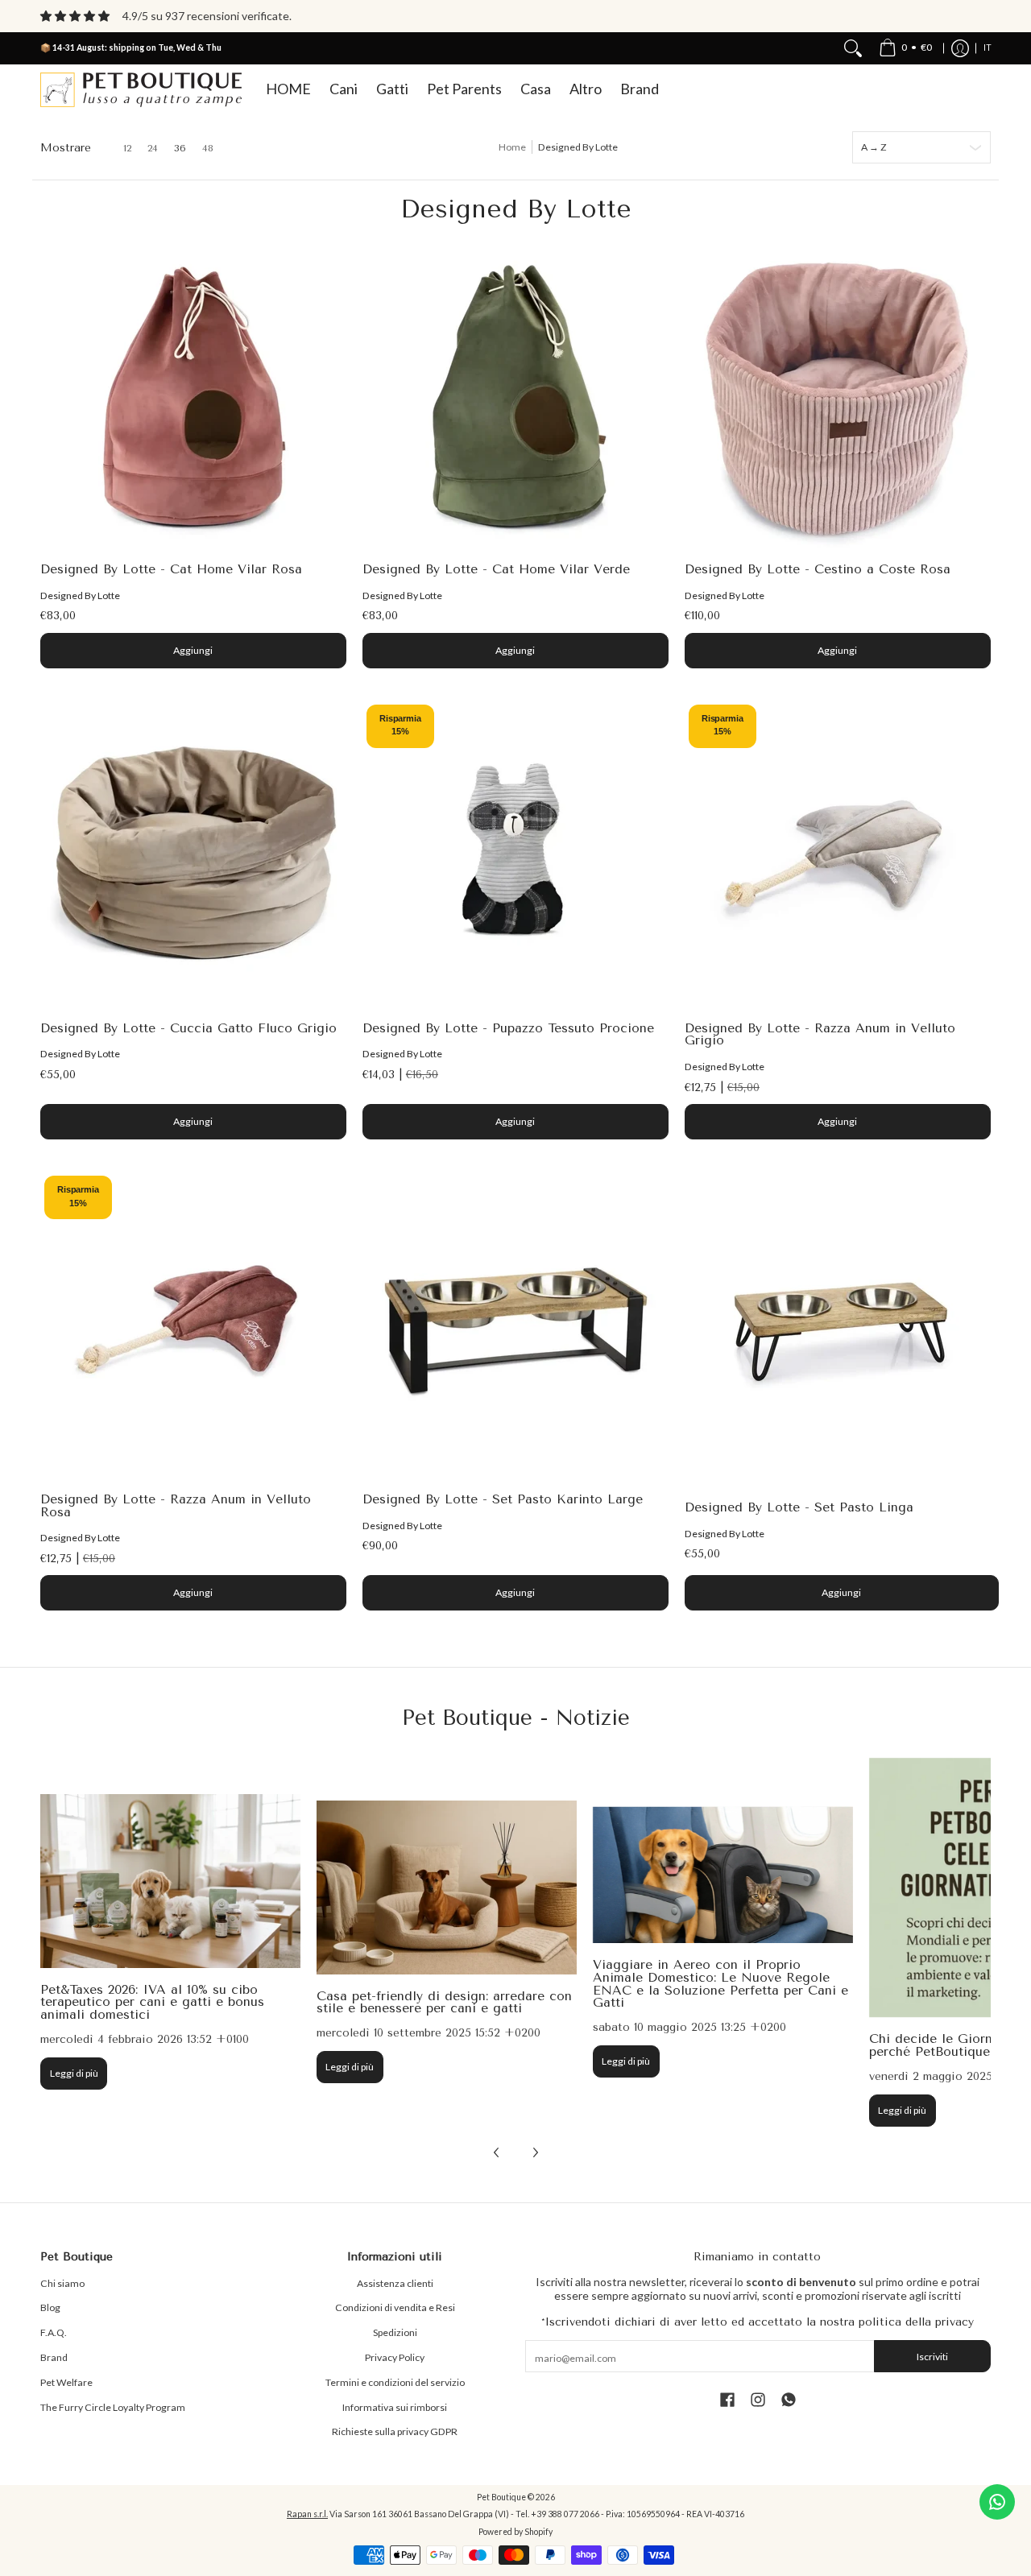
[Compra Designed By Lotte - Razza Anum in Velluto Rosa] (193, 1325)
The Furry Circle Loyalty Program (113, 2407)
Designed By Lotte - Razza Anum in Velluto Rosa (176, 1506)
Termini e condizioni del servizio (395, 2382)
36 (180, 148)
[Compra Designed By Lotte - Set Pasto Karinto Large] (515, 1325)
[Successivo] (535, 2152)
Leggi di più (74, 2073)
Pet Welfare (66, 2382)
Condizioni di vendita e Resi (395, 2307)
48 (208, 148)
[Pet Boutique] (141, 90)
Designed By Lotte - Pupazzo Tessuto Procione (508, 1028)
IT (988, 48)
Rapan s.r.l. (307, 2514)
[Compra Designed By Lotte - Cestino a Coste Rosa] (838, 395)
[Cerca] (853, 48)
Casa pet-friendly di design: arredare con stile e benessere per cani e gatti (444, 2003)
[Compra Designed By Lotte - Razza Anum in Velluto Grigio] (838, 854)
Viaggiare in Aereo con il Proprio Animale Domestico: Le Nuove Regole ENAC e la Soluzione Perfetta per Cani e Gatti (720, 1984)
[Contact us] (997, 2502)
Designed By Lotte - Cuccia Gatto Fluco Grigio (188, 1028)
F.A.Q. (54, 2332)
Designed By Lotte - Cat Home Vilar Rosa (171, 569)
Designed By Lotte (80, 595)
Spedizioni (395, 2332)
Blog (50, 2307)
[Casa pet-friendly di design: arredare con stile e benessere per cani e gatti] (447, 1887)
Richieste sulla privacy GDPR (395, 2431)
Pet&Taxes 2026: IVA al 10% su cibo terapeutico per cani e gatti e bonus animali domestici (152, 2003)
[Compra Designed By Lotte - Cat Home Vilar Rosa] (193, 395)
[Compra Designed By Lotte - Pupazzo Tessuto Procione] (515, 854)
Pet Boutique (501, 2497)
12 (127, 148)
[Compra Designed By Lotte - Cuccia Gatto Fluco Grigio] (193, 854)
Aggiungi (193, 650)
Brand (54, 2357)
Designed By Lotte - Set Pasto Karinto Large (503, 1499)
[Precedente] (497, 2152)
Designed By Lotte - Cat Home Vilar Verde (496, 569)
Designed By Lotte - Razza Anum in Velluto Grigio (820, 1035)
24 (153, 148)
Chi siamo (62, 2283)
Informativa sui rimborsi (395, 2407)
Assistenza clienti (395, 2283)
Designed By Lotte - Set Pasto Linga (799, 1507)
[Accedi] (960, 48)
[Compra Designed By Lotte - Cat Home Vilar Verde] (515, 395)
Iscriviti (932, 2357)
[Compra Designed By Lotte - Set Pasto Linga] (842, 1329)
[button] (727, 2399)
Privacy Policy (395, 2357)
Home (512, 147)
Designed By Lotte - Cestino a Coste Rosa (818, 569)
